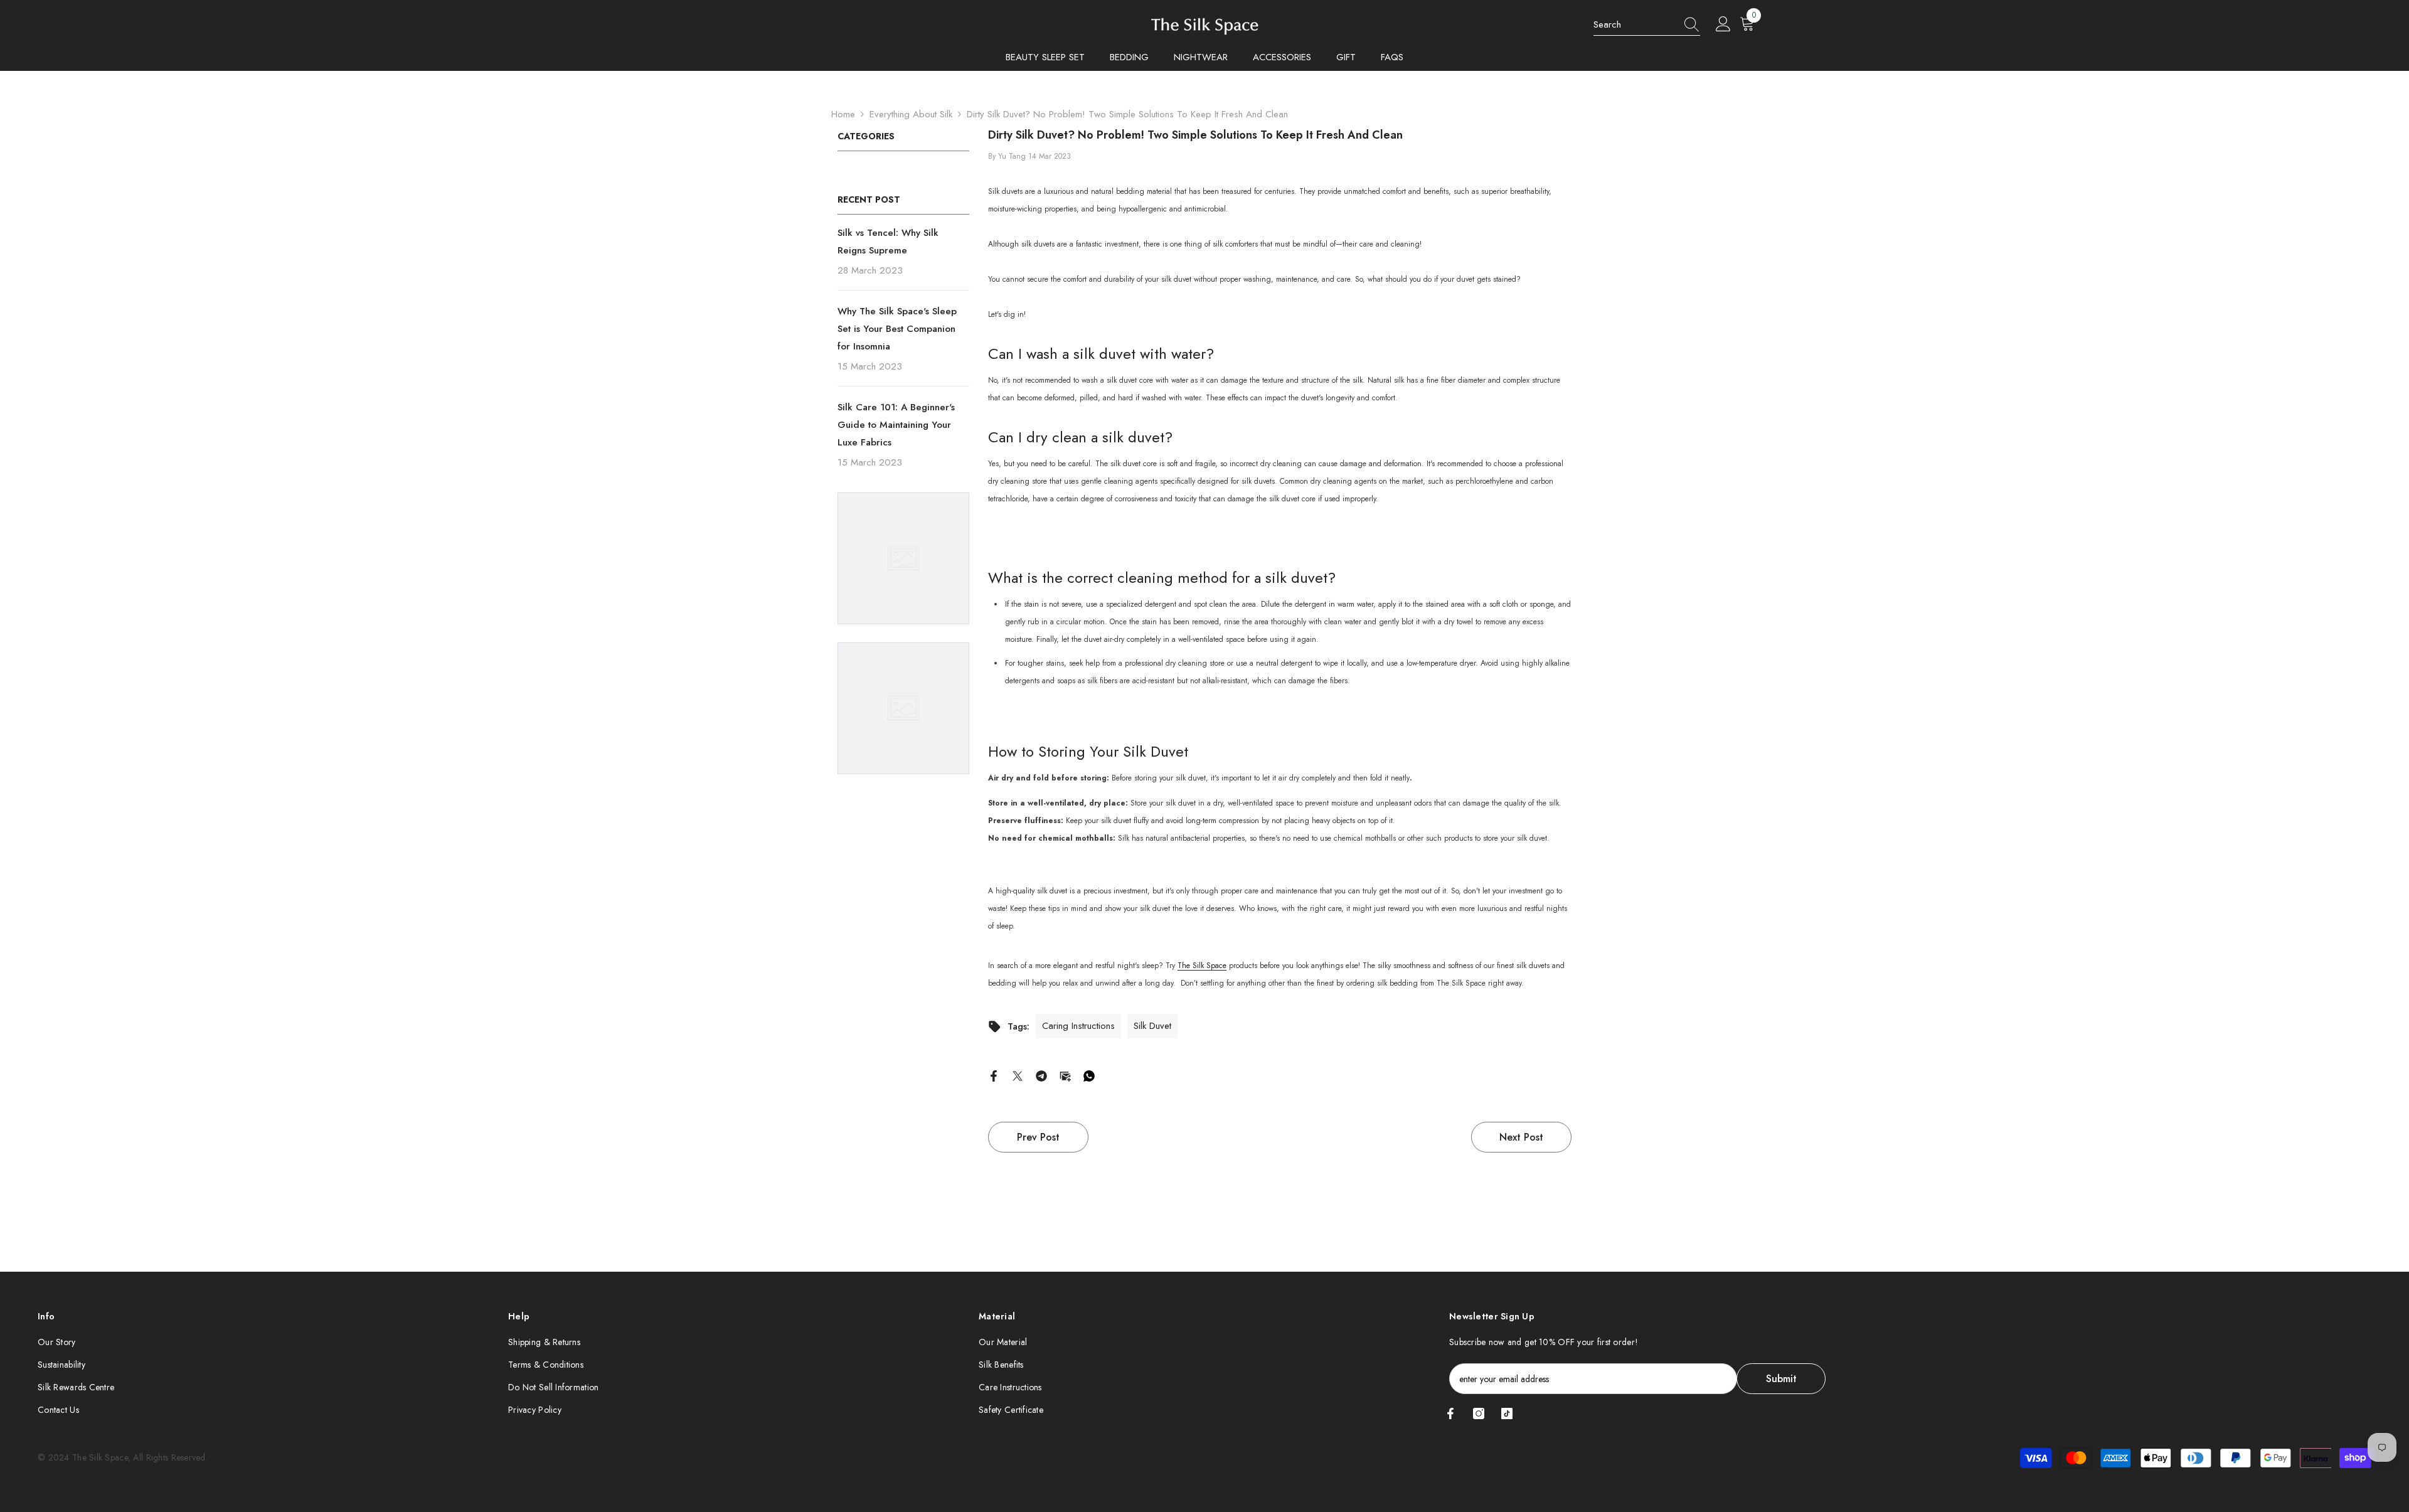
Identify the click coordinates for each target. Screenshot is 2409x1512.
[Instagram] (1479, 1414)
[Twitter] (1018, 1075)
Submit (1781, 1379)
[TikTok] (1507, 1414)
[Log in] (1723, 24)
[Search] (1647, 25)
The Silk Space (1202, 966)
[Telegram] (1041, 1075)
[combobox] (1635, 24)
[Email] (1065, 1075)
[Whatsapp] (1089, 1075)
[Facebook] (994, 1075)
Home (843, 114)
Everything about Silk (911, 114)
